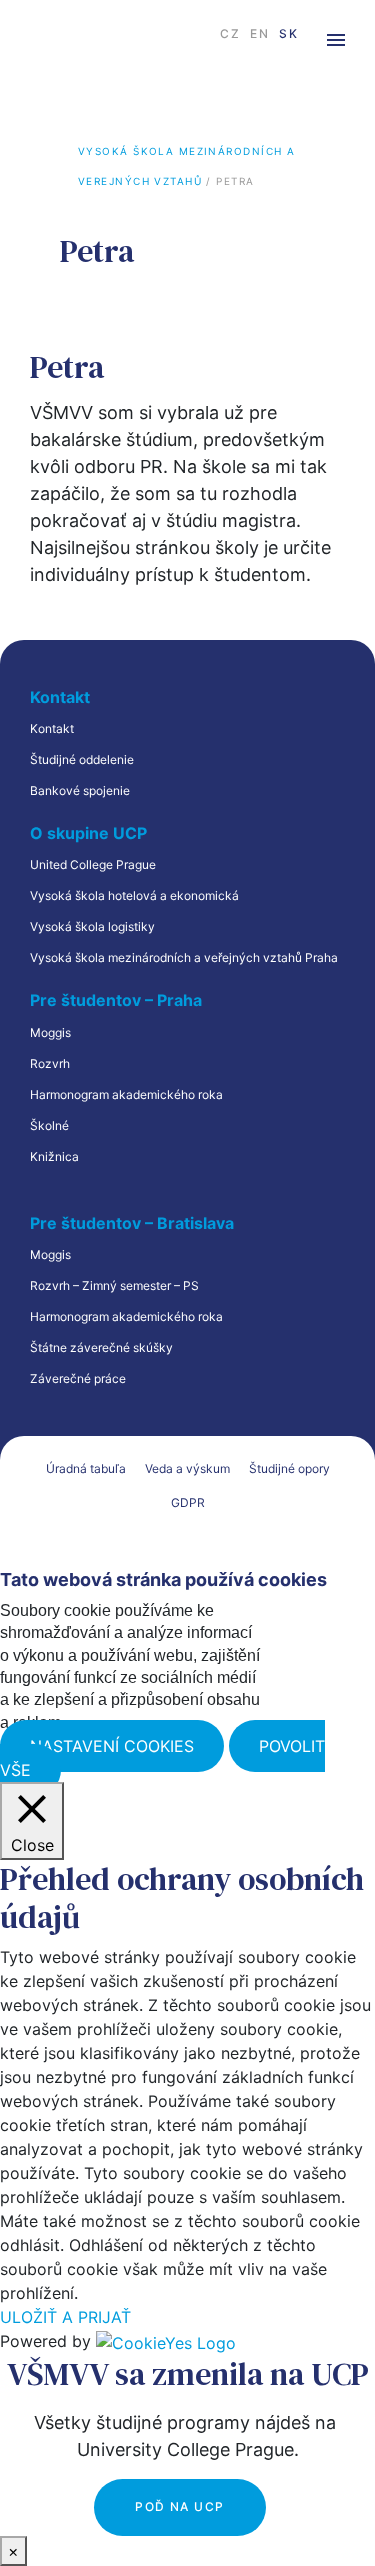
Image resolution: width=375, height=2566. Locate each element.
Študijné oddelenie (82, 759)
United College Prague (93, 864)
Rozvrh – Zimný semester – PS (114, 1285)
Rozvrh (50, 1063)
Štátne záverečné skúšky (101, 1347)
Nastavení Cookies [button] (112, 1746)
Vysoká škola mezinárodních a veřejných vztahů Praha (184, 957)
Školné (49, 1125)
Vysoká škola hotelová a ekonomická (134, 895)
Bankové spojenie (80, 790)
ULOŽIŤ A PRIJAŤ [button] (65, 2317)
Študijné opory (289, 1468)
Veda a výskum (187, 1468)
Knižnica (54, 1156)
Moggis (50, 1032)
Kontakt (52, 728)
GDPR (188, 1502)
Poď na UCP (179, 2506)
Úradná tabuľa (86, 1468)
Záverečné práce (78, 1378)
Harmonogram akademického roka (126, 1094)
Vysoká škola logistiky (92, 926)
